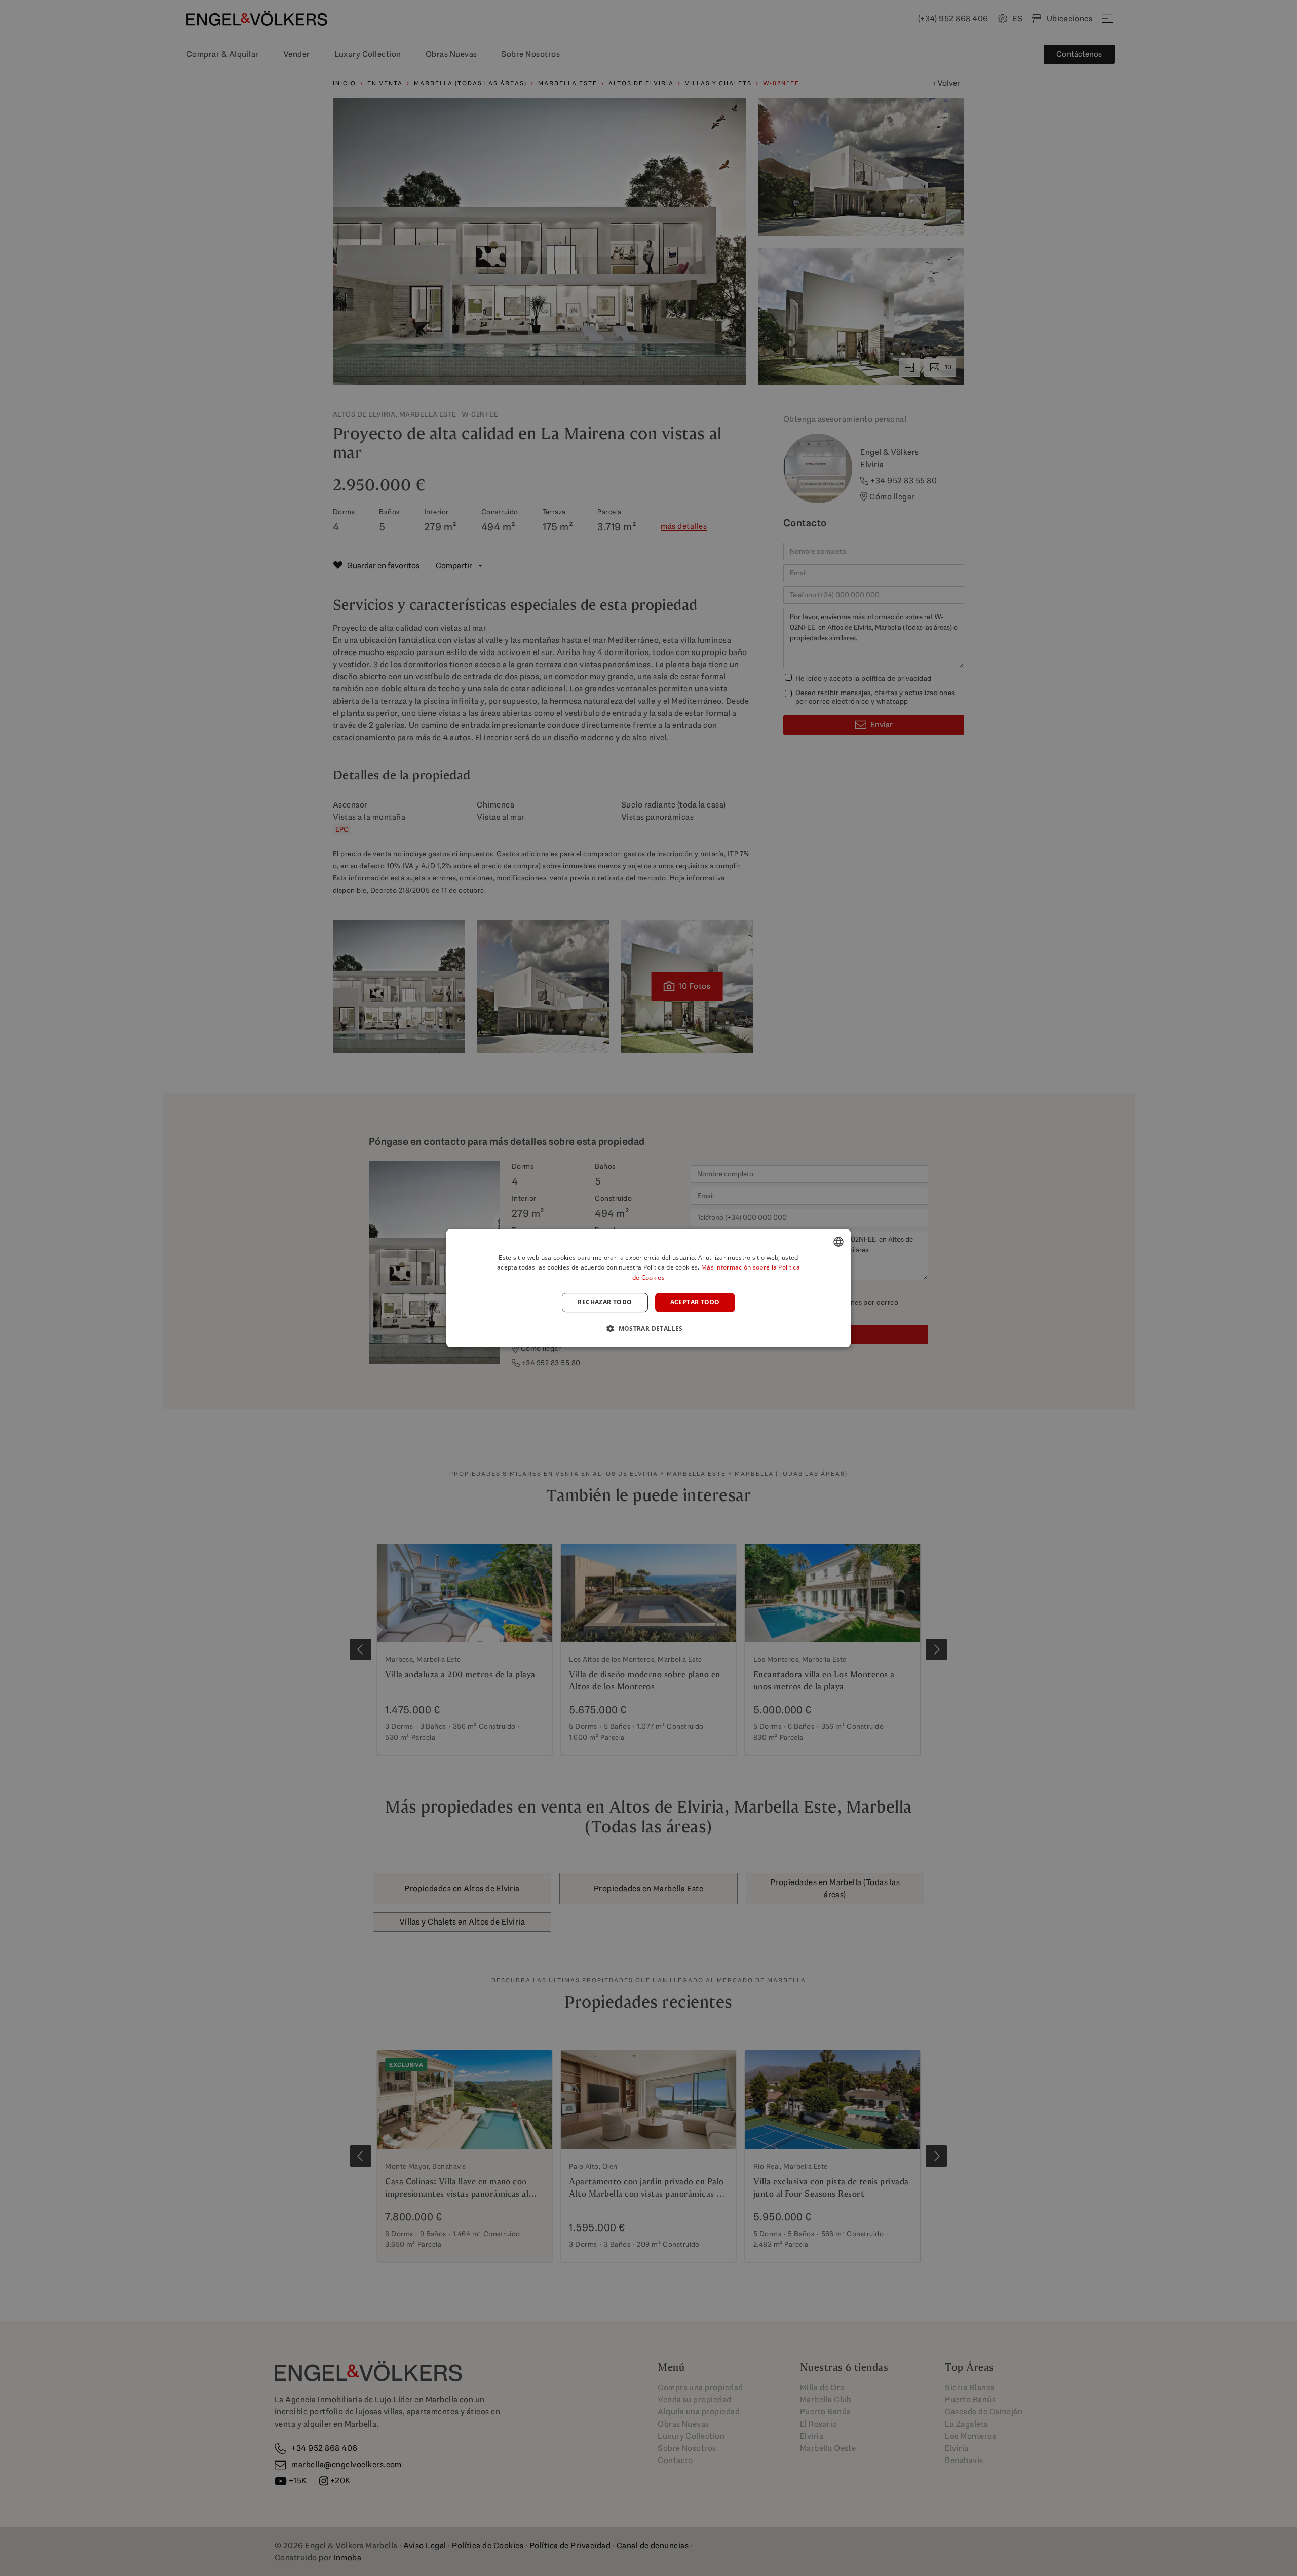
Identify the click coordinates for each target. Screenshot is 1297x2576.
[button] (648, 1328)
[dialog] (648, 1288)
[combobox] (838, 1242)
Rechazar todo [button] (605, 1302)
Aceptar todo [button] (695, 1302)
